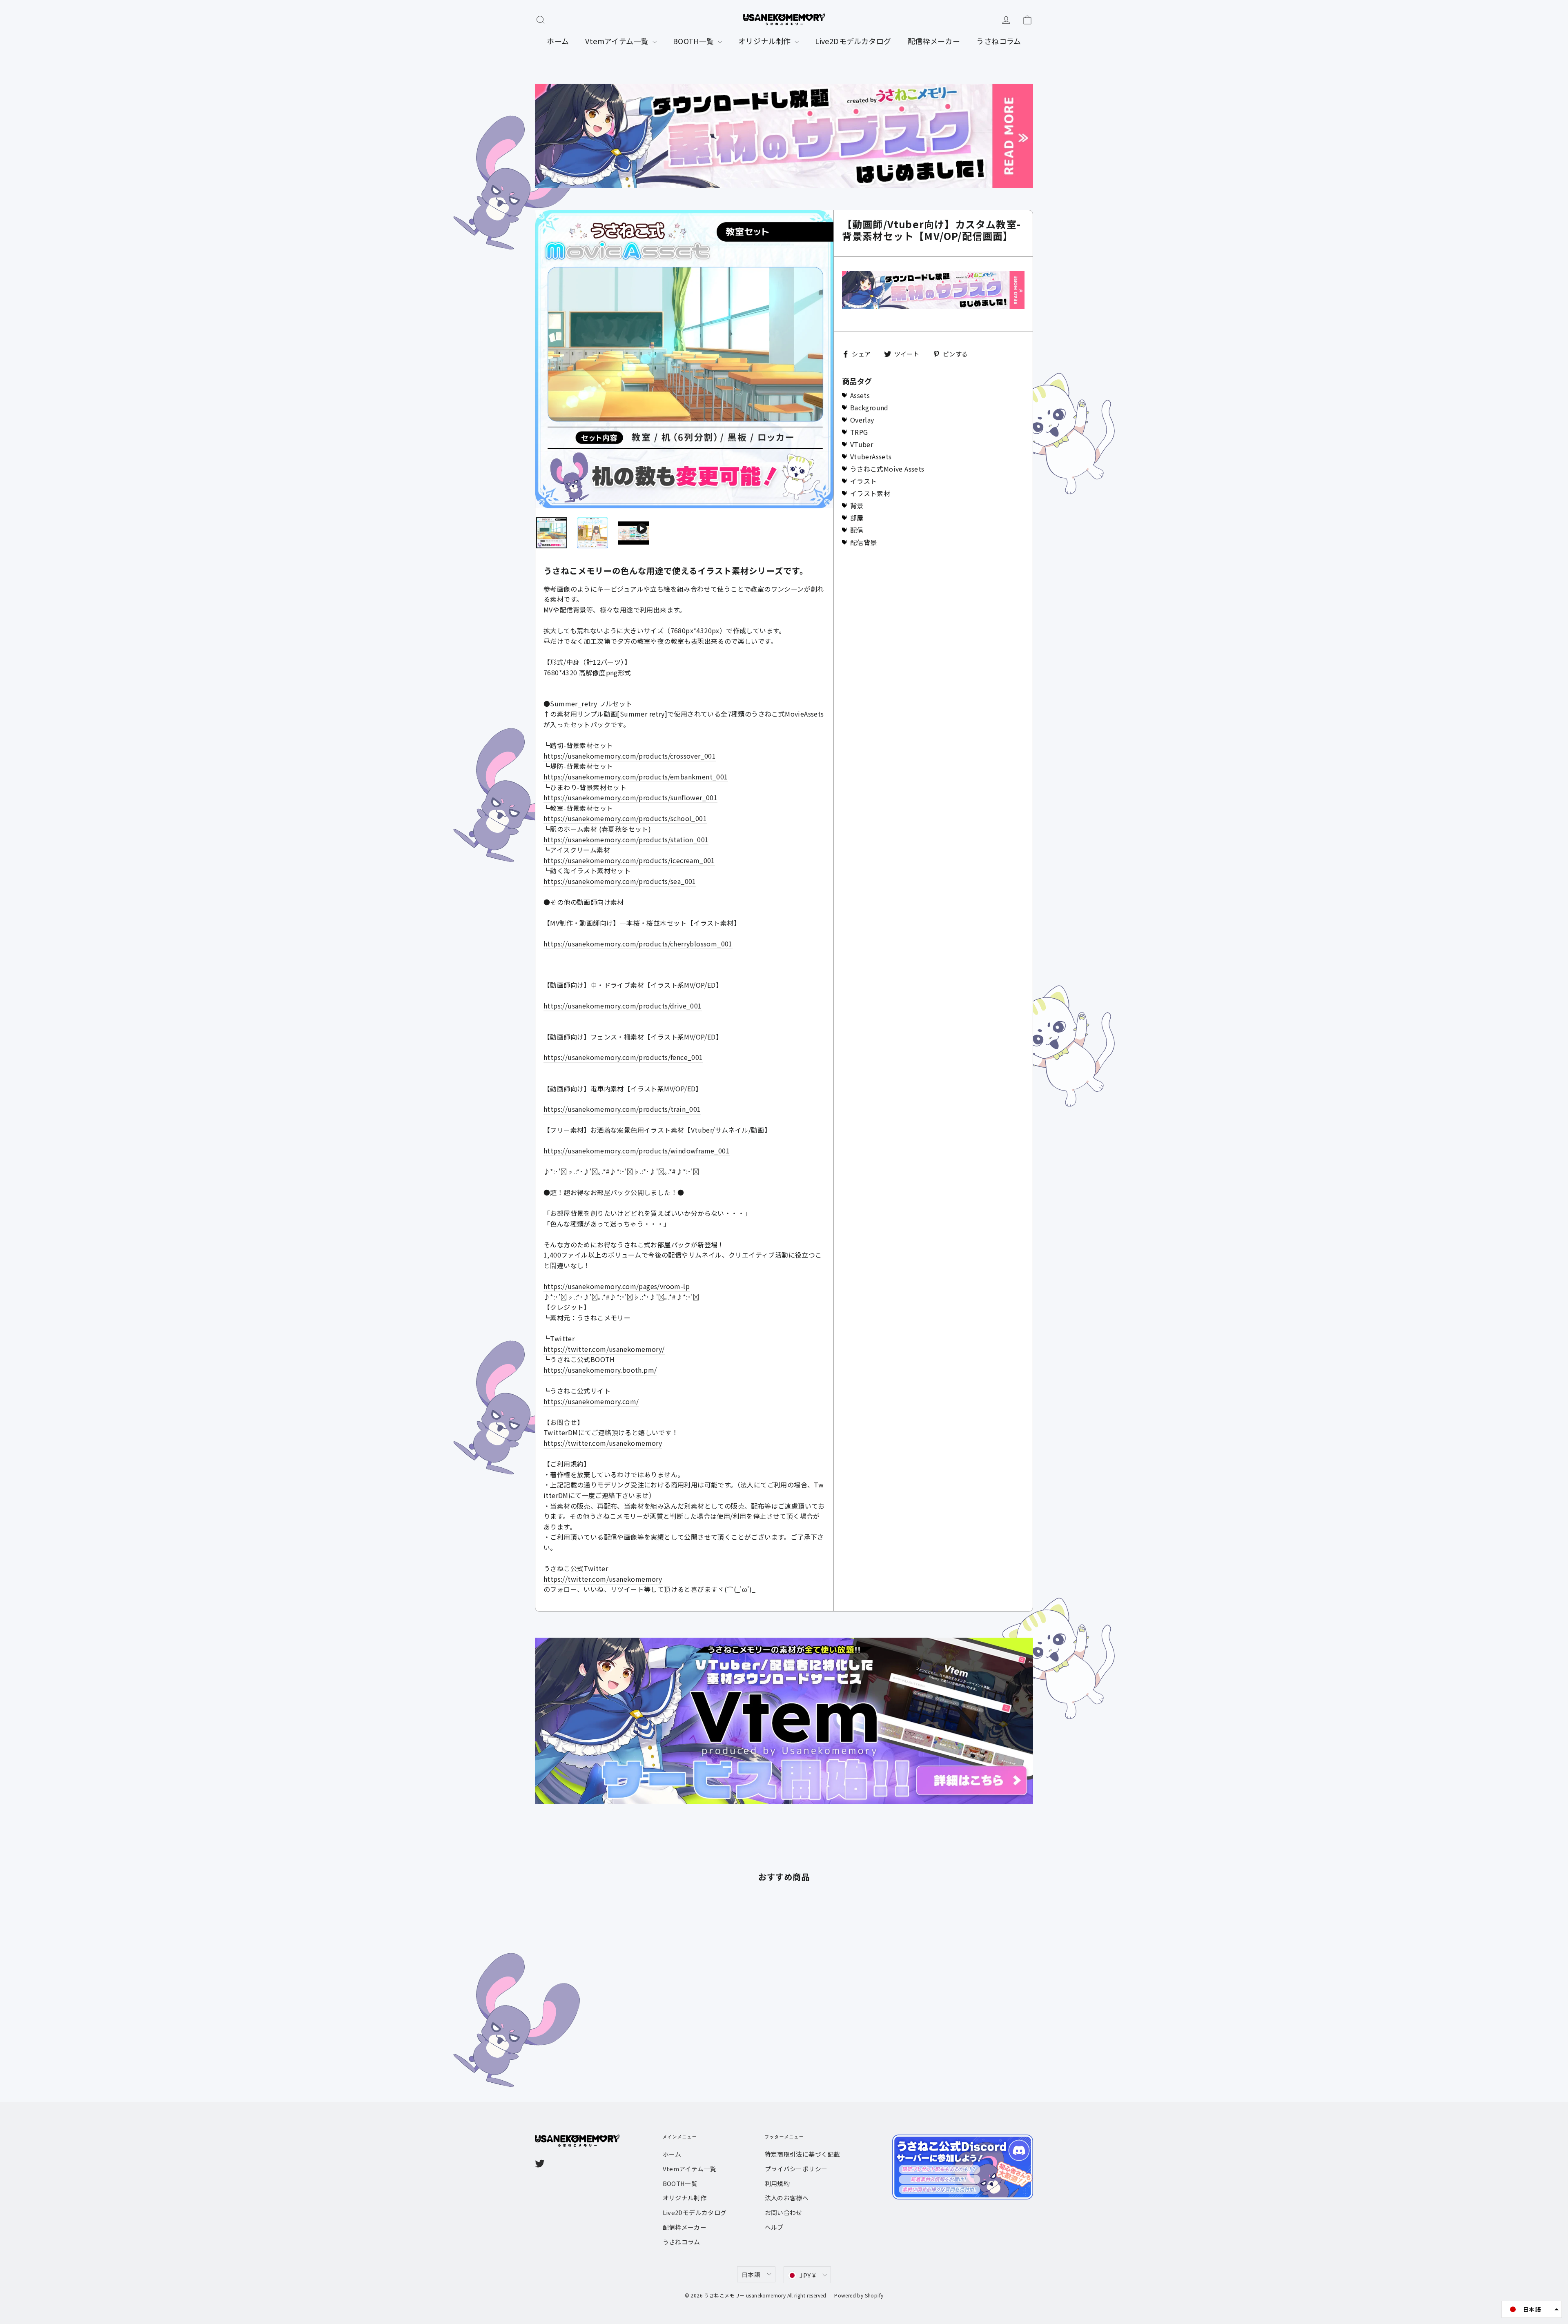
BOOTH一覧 (694, 41)
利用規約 (777, 2183)
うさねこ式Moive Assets (887, 469)
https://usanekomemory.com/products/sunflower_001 (630, 797)
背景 (857, 505)
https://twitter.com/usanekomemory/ (604, 1349)
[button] (1532, 2309)
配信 (857, 530)
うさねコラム (999, 41)
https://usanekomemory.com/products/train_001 (622, 1109)
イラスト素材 (870, 493)
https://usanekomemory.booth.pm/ (600, 1370)
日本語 (751, 2274)
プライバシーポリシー (796, 2169)
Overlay (862, 420)
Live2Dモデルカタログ (853, 41)
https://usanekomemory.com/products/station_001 (626, 839)
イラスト (864, 481)
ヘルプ (774, 2227)
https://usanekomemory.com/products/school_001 (625, 818)
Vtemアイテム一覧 (618, 41)
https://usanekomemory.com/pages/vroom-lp (617, 1286)
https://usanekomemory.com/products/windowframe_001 (637, 1151)
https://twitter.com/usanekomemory (603, 1443)
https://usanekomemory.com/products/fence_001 (623, 1057)
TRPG (859, 432)
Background (869, 407)
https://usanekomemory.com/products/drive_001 (623, 1006)
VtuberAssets (871, 456)
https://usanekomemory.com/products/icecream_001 (629, 860)
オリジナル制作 (765, 41)
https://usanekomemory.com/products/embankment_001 (636, 777)
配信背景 (864, 542)
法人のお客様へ (787, 2198)
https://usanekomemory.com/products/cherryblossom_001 (638, 944)
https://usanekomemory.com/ (591, 1401)
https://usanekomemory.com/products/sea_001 (620, 881)
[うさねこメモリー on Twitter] (540, 2163)
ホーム (558, 41)
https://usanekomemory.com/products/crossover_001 (630, 756)
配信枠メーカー (934, 41)
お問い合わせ (784, 2212)
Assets (860, 395)
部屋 (857, 518)
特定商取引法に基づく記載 (803, 2154)
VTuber (862, 444)
